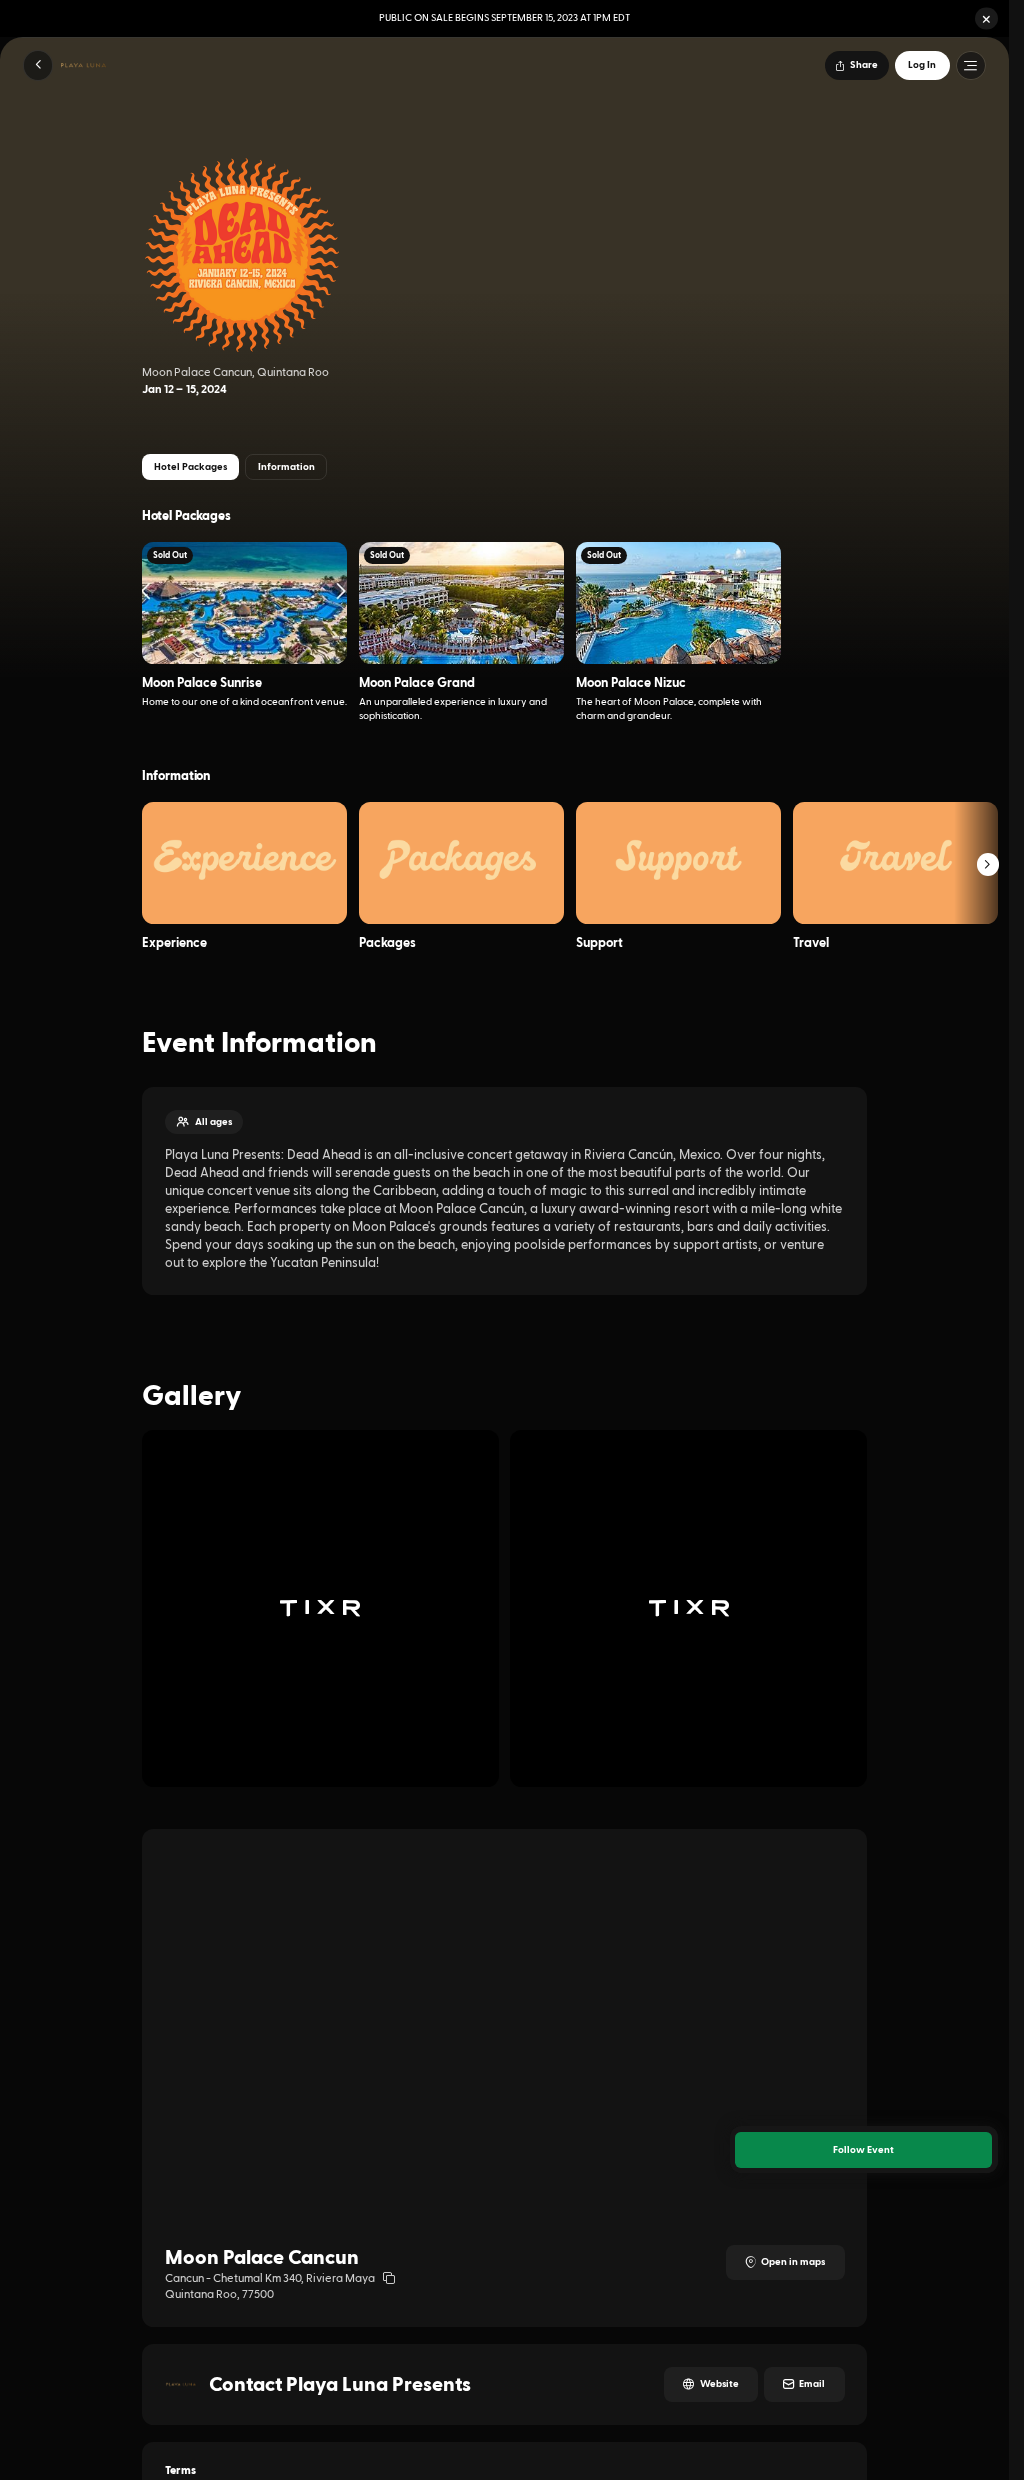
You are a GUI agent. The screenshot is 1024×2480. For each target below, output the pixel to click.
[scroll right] (988, 864)
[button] (986, 18)
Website (719, 2384)
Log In (922, 65)
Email (812, 2384)
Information (286, 467)
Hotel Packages (190, 467)
